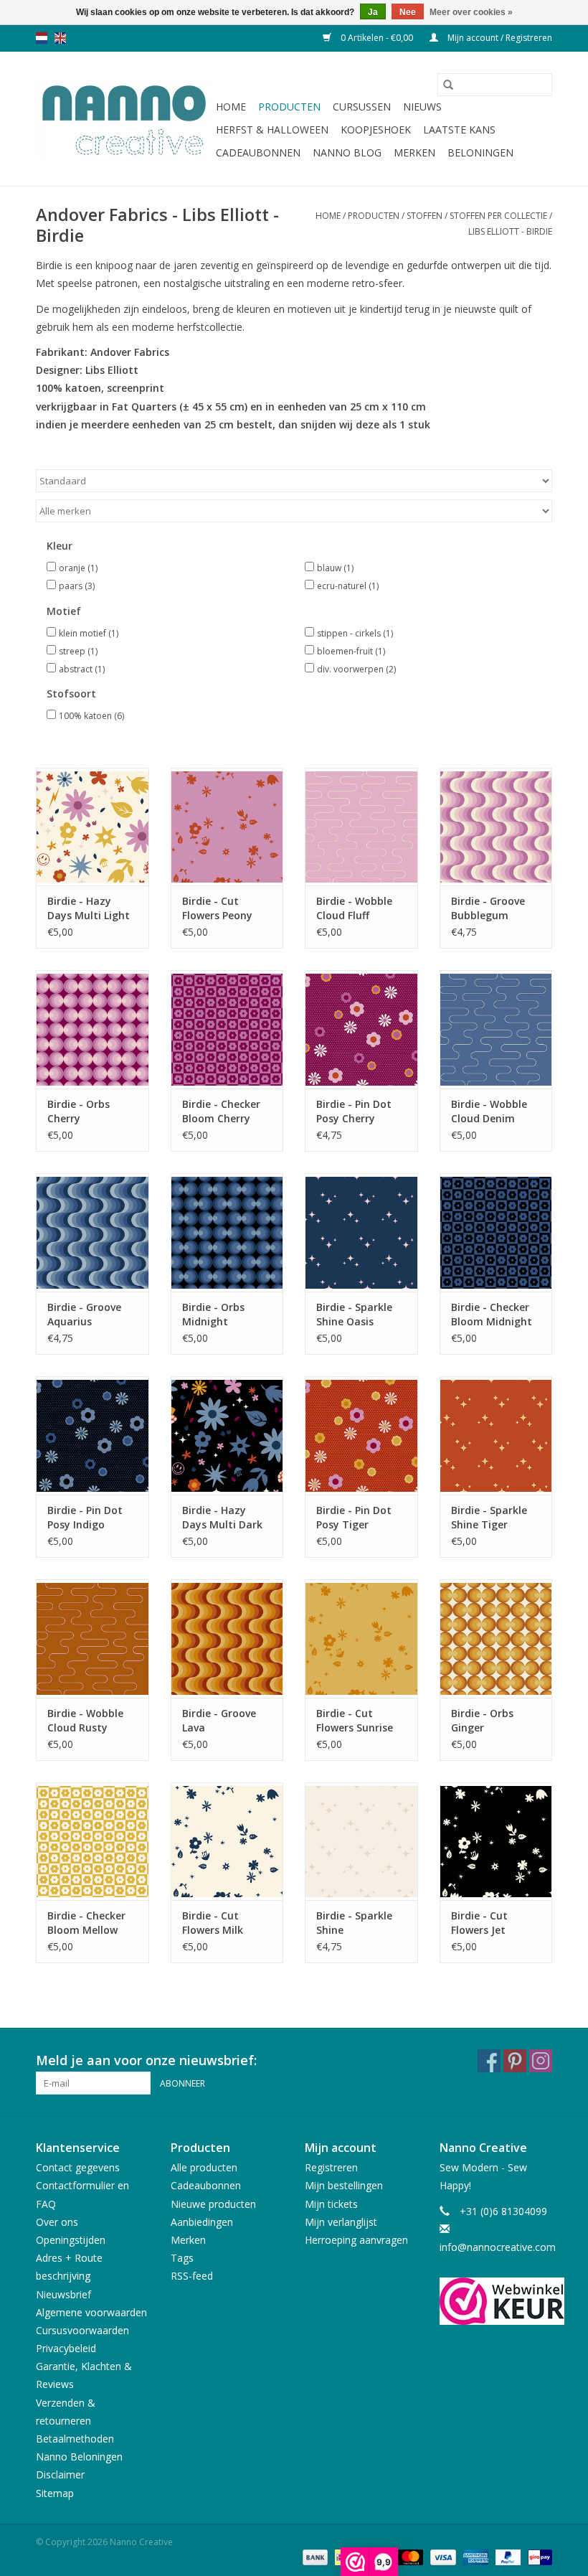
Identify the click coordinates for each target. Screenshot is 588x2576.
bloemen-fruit (351, 651)
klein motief (89, 633)
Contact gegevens (78, 2167)
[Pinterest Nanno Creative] (515, 2061)
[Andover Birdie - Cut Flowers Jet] (496, 1842)
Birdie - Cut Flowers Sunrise (355, 1720)
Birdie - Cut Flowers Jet (479, 1923)
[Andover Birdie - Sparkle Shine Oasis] (361, 1232)
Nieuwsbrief (63, 2294)
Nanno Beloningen (79, 2457)
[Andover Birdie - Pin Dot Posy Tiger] (361, 1435)
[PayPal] (507, 2557)
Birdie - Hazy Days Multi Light (89, 908)
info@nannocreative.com (498, 2247)
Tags (182, 2258)
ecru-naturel (348, 586)
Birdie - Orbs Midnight (213, 1314)
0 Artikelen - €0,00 (377, 38)
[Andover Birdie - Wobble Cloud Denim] (496, 1029)
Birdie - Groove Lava (219, 1720)
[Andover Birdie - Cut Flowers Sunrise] (361, 1639)
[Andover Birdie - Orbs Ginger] (496, 1639)
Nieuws (422, 107)
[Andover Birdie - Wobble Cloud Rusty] (93, 1639)
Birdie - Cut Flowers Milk (213, 1923)
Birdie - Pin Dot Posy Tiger (354, 1517)
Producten (289, 107)
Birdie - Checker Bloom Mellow (86, 1923)
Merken (414, 152)
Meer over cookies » (471, 12)
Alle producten (204, 2167)
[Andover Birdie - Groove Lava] (227, 1639)
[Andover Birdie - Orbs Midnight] (227, 1232)
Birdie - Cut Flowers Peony (217, 908)
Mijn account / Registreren (499, 38)
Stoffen (425, 216)
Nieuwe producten (213, 2204)
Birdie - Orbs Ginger (482, 1720)
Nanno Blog (347, 152)
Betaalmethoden (75, 2439)
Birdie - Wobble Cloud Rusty (85, 1720)
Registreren (331, 2167)
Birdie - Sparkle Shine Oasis (354, 1314)
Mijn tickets (331, 2204)
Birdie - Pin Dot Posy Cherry (354, 1111)
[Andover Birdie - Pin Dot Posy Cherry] (361, 1029)
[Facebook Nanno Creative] (489, 2061)
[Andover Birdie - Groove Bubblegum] (496, 827)
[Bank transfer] (314, 2557)
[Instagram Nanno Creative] (541, 2061)
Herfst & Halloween (272, 130)
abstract (82, 669)
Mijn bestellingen (344, 2185)
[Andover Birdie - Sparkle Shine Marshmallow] (361, 1842)
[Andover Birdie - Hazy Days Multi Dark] (227, 1435)
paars (77, 586)
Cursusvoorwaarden (82, 2330)
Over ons (57, 2222)
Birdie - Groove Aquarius (84, 1314)
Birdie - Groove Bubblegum (488, 908)
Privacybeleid (66, 2348)
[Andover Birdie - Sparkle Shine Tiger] (496, 1435)
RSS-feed (192, 2276)
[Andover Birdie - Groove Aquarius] (93, 1232)
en (60, 38)
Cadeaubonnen (258, 152)
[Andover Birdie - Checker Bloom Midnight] (496, 1232)
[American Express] (474, 2557)
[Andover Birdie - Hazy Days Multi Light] (93, 827)
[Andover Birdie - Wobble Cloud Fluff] (361, 827)
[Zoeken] (448, 85)
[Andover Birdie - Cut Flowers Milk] (227, 1842)
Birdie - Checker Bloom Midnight (492, 1314)
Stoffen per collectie (498, 216)
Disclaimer (60, 2474)
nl (42, 38)
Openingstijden (71, 2240)
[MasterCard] (409, 2557)
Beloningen (480, 152)
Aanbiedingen (202, 2222)
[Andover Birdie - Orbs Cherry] (93, 1029)
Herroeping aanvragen (356, 2240)
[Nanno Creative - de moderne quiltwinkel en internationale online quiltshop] (124, 119)
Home (231, 107)
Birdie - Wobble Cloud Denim (489, 1111)
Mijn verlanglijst (341, 2222)
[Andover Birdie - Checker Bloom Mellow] (93, 1842)
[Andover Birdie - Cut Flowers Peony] (227, 827)
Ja (373, 12)
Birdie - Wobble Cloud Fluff (354, 908)
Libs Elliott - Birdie (510, 231)
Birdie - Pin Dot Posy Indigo (85, 1517)
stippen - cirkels (355, 633)
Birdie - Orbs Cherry (79, 1111)
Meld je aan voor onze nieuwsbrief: (146, 2060)
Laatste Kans (459, 130)
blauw (335, 568)
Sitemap (55, 2493)
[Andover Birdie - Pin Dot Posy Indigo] (93, 1435)
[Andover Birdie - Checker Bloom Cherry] (227, 1029)
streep (78, 651)
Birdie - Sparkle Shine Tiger (489, 1517)
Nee (408, 12)
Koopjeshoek (376, 130)
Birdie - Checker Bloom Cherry (221, 1111)
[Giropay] (537, 2557)
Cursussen (362, 107)
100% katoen (91, 716)
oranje (78, 568)
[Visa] (441, 2557)
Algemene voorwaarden (91, 2312)
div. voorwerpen (356, 669)
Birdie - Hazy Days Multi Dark (222, 1517)
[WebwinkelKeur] (496, 2301)
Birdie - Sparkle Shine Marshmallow (354, 1923)
